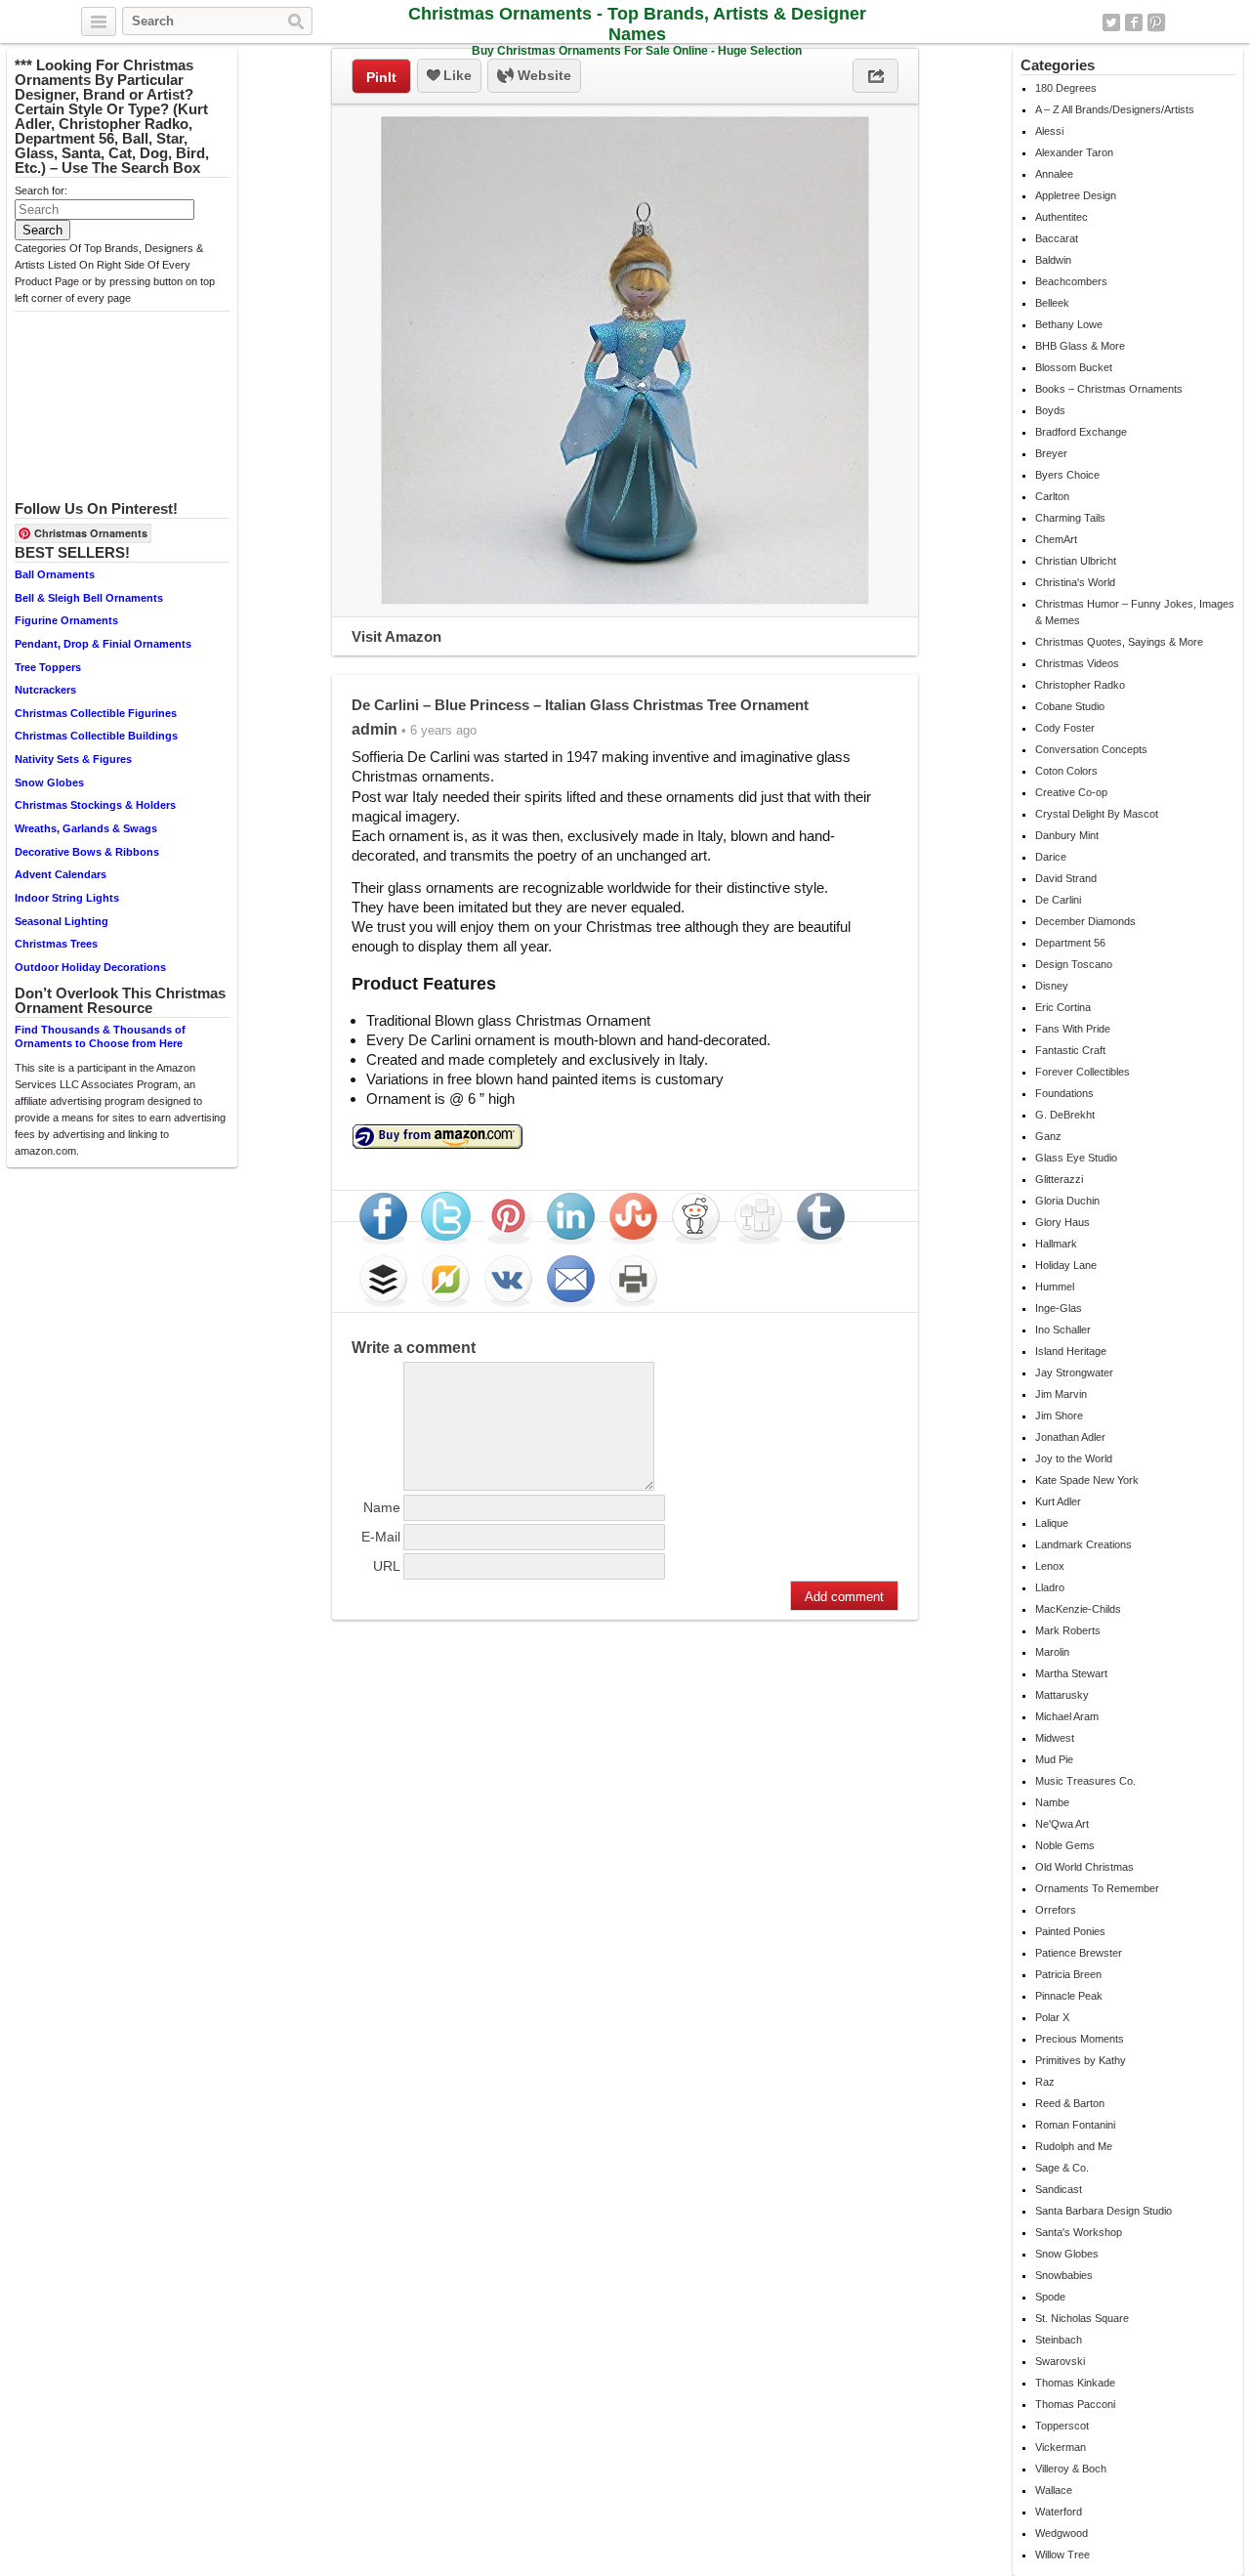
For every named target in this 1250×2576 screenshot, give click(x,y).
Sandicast (1059, 2189)
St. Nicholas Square (1082, 2318)
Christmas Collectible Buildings (96, 736)
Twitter (1111, 22)
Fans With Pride (1073, 1029)
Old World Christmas (1084, 1867)
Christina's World (1075, 582)
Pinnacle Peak (1069, 1996)
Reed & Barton (1070, 2103)
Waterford (1059, 2512)
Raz (1045, 2082)
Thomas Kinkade (1075, 2383)
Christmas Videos (1077, 663)
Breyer (1051, 453)
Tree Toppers (48, 667)
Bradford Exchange (1081, 432)
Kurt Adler (1058, 1501)
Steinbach (1059, 2340)
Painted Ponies (1070, 1931)
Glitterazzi (1059, 1179)
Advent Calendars (61, 874)
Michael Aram (1067, 1716)
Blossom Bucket (1074, 367)
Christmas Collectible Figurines (96, 713)
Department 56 (1070, 943)
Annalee (1054, 174)
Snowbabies (1064, 2275)
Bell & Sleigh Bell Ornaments (89, 598)
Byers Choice (1067, 475)
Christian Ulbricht (1076, 561)
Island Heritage (1071, 1351)
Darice (1051, 857)
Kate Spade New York (1087, 1480)
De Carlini (1058, 900)
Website (542, 75)
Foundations (1064, 1093)
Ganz (1048, 1136)
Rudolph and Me (1074, 2146)
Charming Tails (1070, 518)
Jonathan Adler (1070, 1437)
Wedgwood (1062, 2533)
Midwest (1055, 1738)
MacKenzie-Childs (1078, 1609)
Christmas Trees (56, 944)
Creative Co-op (1071, 792)
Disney (1052, 986)
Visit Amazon (396, 636)
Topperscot (1062, 2426)
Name (382, 1507)
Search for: (41, 190)
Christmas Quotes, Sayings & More (1119, 642)
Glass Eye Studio (1076, 1158)
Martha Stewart (1071, 1673)
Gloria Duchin (1067, 1201)
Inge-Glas (1059, 1308)
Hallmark (1056, 1244)
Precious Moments (1080, 2039)
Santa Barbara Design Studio (1104, 2211)
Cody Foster (1065, 728)
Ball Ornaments (55, 574)
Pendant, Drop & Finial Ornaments (103, 644)
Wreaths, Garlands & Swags (86, 828)
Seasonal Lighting (62, 921)
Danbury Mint (1067, 835)
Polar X (1052, 2017)
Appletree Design (1076, 195)
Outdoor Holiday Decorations (90, 967)
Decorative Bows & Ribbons (87, 852)
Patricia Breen (1068, 1974)
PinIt (381, 77)
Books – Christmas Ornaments (1109, 389)
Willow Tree (1062, 2555)
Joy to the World (1074, 1458)
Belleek (1052, 303)
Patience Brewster (1079, 1953)
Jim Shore (1059, 1415)
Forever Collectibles (1083, 1072)
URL (387, 1566)
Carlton (1052, 496)
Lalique (1052, 1523)
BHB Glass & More (1080, 346)
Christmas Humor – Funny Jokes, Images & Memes (1135, 612)
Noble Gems (1065, 1845)
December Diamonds (1085, 921)
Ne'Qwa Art (1062, 1824)
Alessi (1049, 131)
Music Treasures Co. (1085, 1781)
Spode (1050, 2297)
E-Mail (381, 1537)
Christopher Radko (1080, 685)
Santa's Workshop (1079, 2232)
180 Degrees (1066, 88)
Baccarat (1057, 238)
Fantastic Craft (1070, 1050)
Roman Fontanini (1075, 2125)
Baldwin (1053, 260)
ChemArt (1056, 539)
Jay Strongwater (1074, 1372)
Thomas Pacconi (1075, 2404)
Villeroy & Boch (1071, 2469)
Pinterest (1156, 22)
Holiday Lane (1066, 1265)
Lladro (1050, 1587)
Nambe (1052, 1802)
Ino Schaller (1063, 1330)
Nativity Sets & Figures (73, 759)
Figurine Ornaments (66, 620)
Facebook (1134, 22)
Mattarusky (1062, 1695)
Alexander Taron (1074, 152)
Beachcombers (1071, 281)
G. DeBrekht (1065, 1115)
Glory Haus (1062, 1222)
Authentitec (1062, 217)
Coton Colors (1066, 771)
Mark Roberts (1068, 1630)
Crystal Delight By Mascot (1097, 814)
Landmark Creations (1083, 1544)
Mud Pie (1054, 1759)
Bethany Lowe (1069, 324)
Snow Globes (49, 782)
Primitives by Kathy (1081, 2060)
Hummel (1055, 1287)
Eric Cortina (1063, 1007)
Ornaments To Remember (1097, 1888)
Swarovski (1060, 2361)
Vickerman (1061, 2447)
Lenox (1050, 1566)
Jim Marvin (1061, 1394)
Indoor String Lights (67, 898)
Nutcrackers (45, 690)
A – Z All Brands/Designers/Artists (1115, 109)
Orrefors (1056, 1910)
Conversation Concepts (1091, 749)
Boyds (1050, 410)
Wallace (1054, 2490)
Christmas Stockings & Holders (95, 805)
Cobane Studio (1070, 706)
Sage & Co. (1062, 2168)
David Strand (1066, 878)
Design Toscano (1074, 964)
